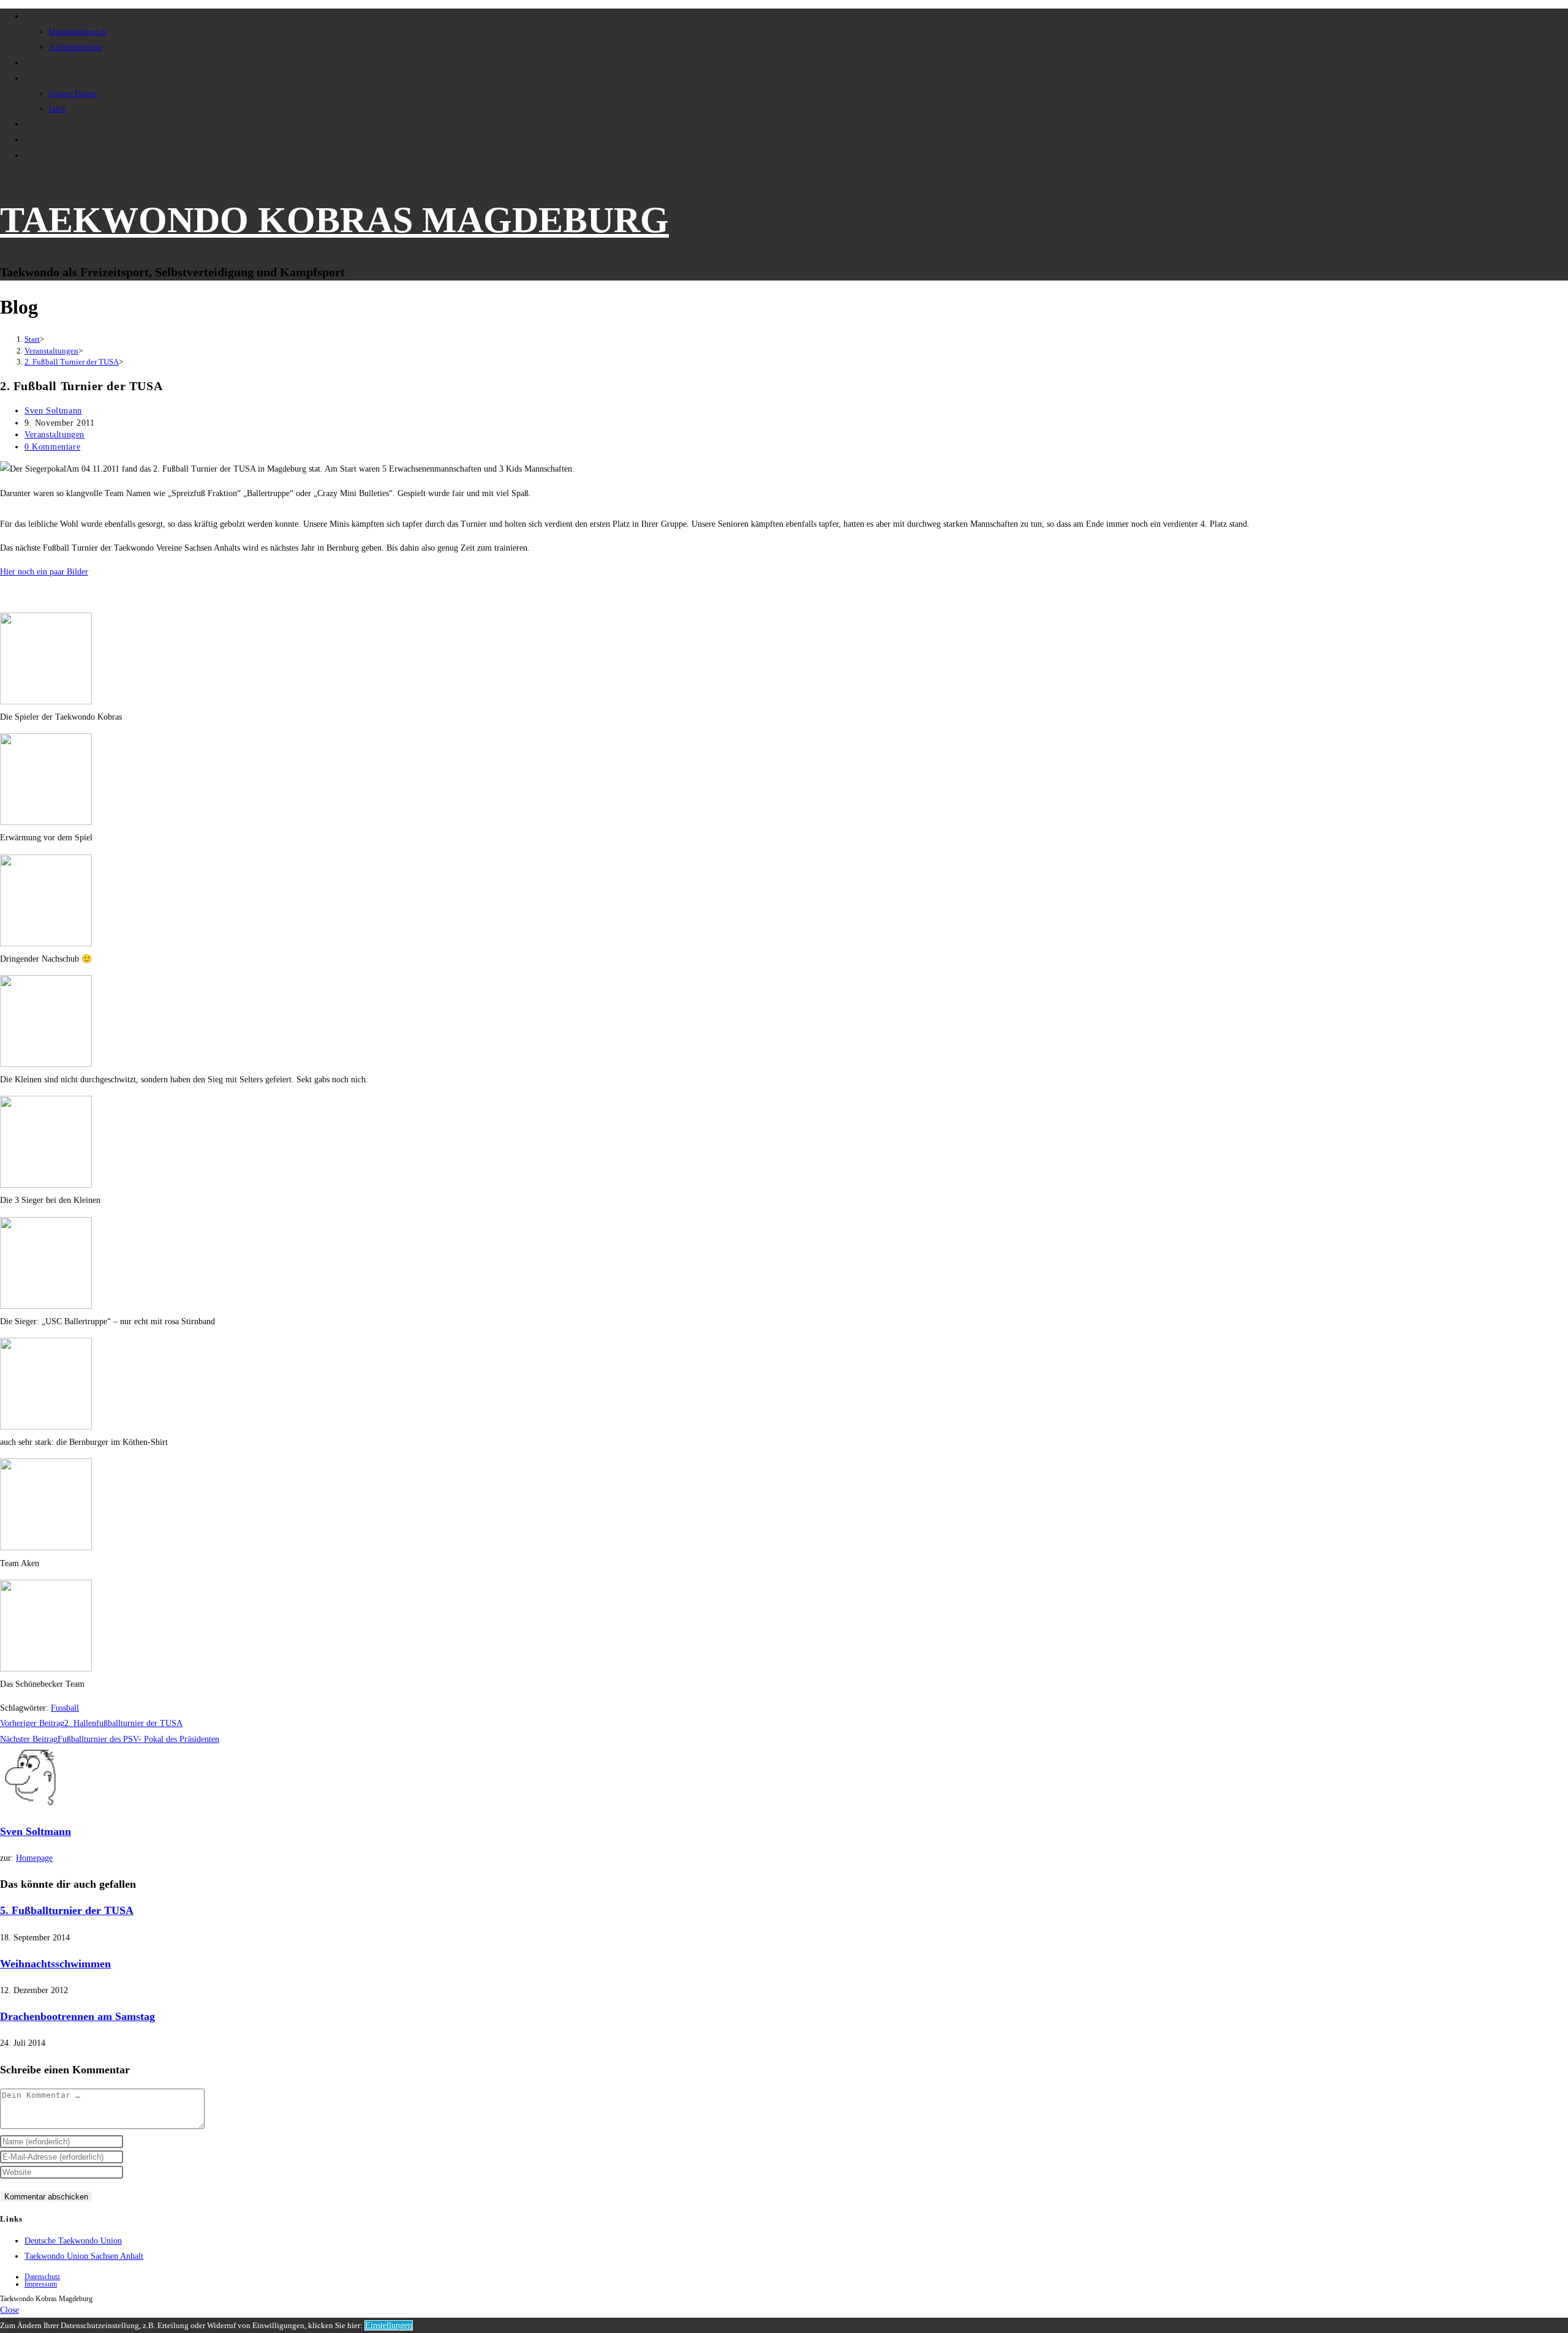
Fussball (65, 1708)
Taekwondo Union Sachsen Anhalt (84, 2256)
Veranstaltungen (55, 435)
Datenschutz (42, 2277)
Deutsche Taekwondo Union (73, 2241)
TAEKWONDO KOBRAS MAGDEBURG (334, 220)
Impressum (41, 2284)
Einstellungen (389, 2325)
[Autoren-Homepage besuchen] (31, 1805)
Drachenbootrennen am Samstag (77, 2016)
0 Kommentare (52, 447)
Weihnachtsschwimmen (55, 1964)
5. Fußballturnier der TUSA (67, 1910)
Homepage (34, 1858)
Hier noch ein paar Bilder (44, 572)
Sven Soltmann (53, 411)
